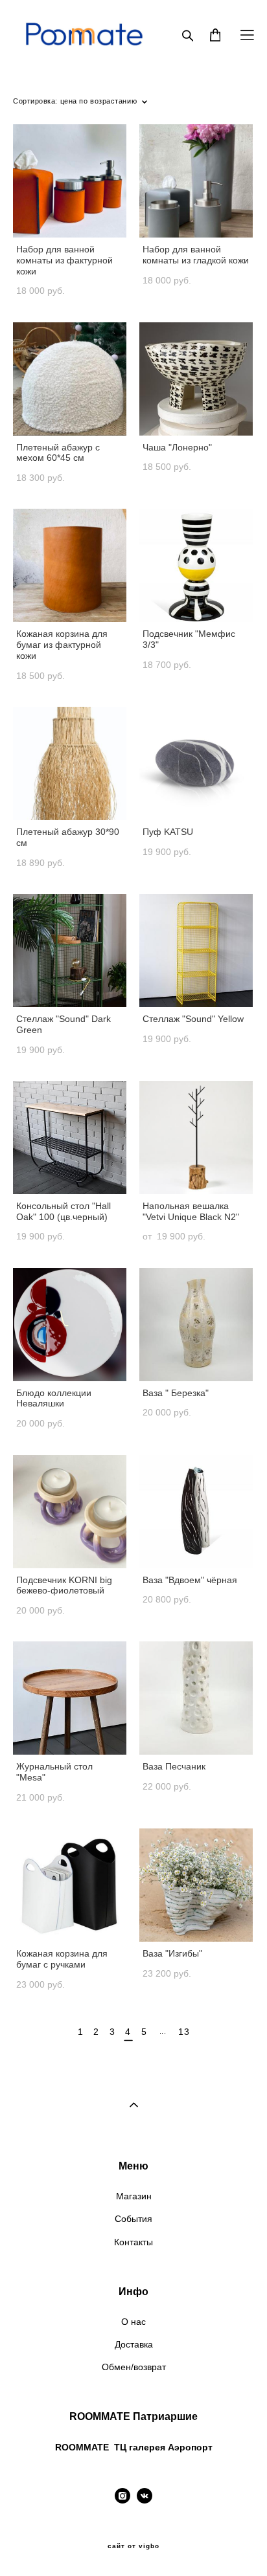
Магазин (134, 2196)
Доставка (134, 2344)
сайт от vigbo (133, 2546)
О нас (133, 2322)
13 (184, 2032)
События (133, 2219)
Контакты (133, 2242)
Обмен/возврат (134, 2367)
